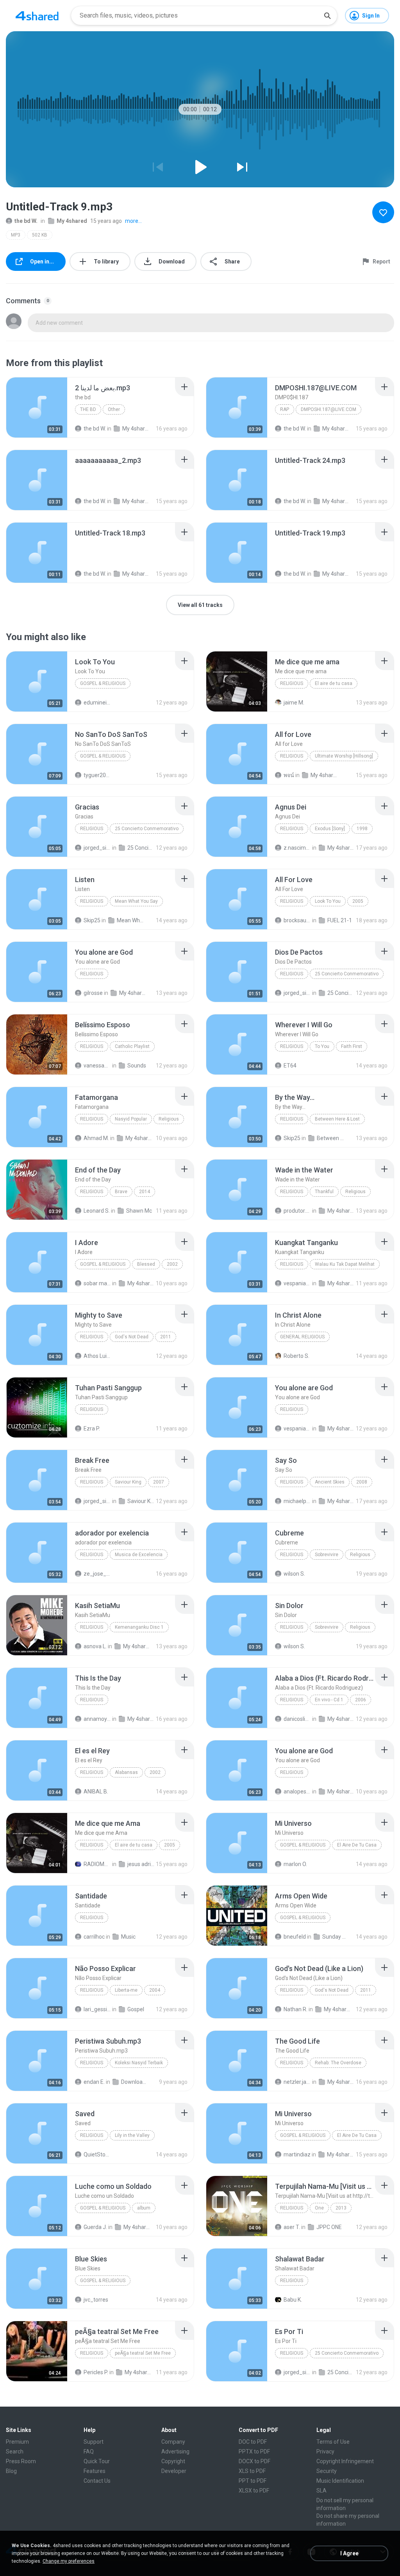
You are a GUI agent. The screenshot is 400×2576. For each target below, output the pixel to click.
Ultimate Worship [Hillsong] (344, 756)
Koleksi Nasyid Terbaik (139, 2063)
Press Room (21, 2461)
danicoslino (297, 1719)
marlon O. (295, 1864)
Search (15, 2451)
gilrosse (93, 993)
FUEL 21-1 (340, 920)
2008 (362, 1482)
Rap (285, 409)
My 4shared (72, 221)
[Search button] (327, 16)
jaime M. (294, 703)
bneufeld (295, 1937)
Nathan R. (296, 2009)
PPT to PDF (253, 2481)
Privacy (325, 2451)
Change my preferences (69, 2561)
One (319, 2208)
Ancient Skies (330, 1482)
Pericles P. (96, 2372)
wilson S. (294, 1574)
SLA (321, 2491)
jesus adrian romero (141, 1864)
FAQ (89, 2451)
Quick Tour (97, 2461)
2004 (155, 1990)
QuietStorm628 (97, 2154)
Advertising (175, 2451)
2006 (361, 1700)
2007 (159, 1482)
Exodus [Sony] (330, 829)
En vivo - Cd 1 (329, 1700)
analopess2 (297, 1791)
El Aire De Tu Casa (357, 1845)
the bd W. (26, 221)
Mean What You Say (136, 901)
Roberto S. (296, 1356)
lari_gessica (97, 2009)
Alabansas (126, 1772)
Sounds (137, 1066)
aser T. (292, 2227)
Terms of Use (333, 2442)
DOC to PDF (253, 2442)
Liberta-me (126, 1990)
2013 (341, 2208)
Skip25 (92, 920)
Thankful (324, 1192)
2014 (145, 1192)
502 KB (40, 235)
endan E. (94, 2082)
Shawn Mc (139, 1211)
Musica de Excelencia (139, 1555)
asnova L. (95, 1646)
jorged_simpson (97, 848)
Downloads (135, 2082)
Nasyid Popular (131, 1119)
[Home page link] (37, 16)
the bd (88, 409)
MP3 (16, 235)
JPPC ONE (329, 2227)
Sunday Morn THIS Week (336, 1937)
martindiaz (297, 2154)
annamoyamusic (97, 1719)
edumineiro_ (97, 703)
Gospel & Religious (103, 683)
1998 (362, 829)
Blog (11, 2471)
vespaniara (297, 1283)
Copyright (173, 2461)
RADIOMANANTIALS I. (97, 1864)
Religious (292, 683)
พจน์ (289, 775)
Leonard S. (97, 1211)
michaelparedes (297, 1501)
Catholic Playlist (132, 1046)
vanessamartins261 (97, 1066)
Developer (174, 2471)
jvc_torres (96, 2300)
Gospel (136, 2009)
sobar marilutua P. (97, 1283)
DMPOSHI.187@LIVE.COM (329, 409)
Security (327, 2471)
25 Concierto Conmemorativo (147, 829)
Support (94, 2442)
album (144, 2208)
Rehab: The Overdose (338, 2063)
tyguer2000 (97, 775)
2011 (166, 1337)
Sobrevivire (327, 1555)
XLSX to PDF (254, 2491)
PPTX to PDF (254, 2451)
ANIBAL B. (96, 1791)
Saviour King (128, 1482)
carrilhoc (94, 1937)
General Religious (302, 1337)
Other (114, 409)
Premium (17, 2442)
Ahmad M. (96, 1138)
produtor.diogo (297, 1211)
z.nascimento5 (297, 848)
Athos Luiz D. (97, 1356)
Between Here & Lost (337, 1119)
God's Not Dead (132, 1337)
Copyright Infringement (345, 2461)
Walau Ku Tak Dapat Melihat (345, 1264)
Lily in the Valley (132, 2135)
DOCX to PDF (254, 2461)
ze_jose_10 (97, 1574)
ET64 (290, 1066)
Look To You (328, 901)
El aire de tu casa (334, 683)
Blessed (146, 1264)
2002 (172, 1264)
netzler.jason (297, 2082)
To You (322, 1046)
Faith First (352, 1046)
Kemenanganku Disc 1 (139, 1627)
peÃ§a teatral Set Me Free (143, 2353)
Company (173, 2442)
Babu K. (293, 2300)
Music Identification (340, 2481)
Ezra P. (92, 1429)
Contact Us (97, 2481)
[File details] (37, 407)
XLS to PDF (252, 2471)
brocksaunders (297, 920)
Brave (121, 1192)
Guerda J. (95, 2227)
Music (128, 1937)
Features (95, 2471)
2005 (358, 901)
